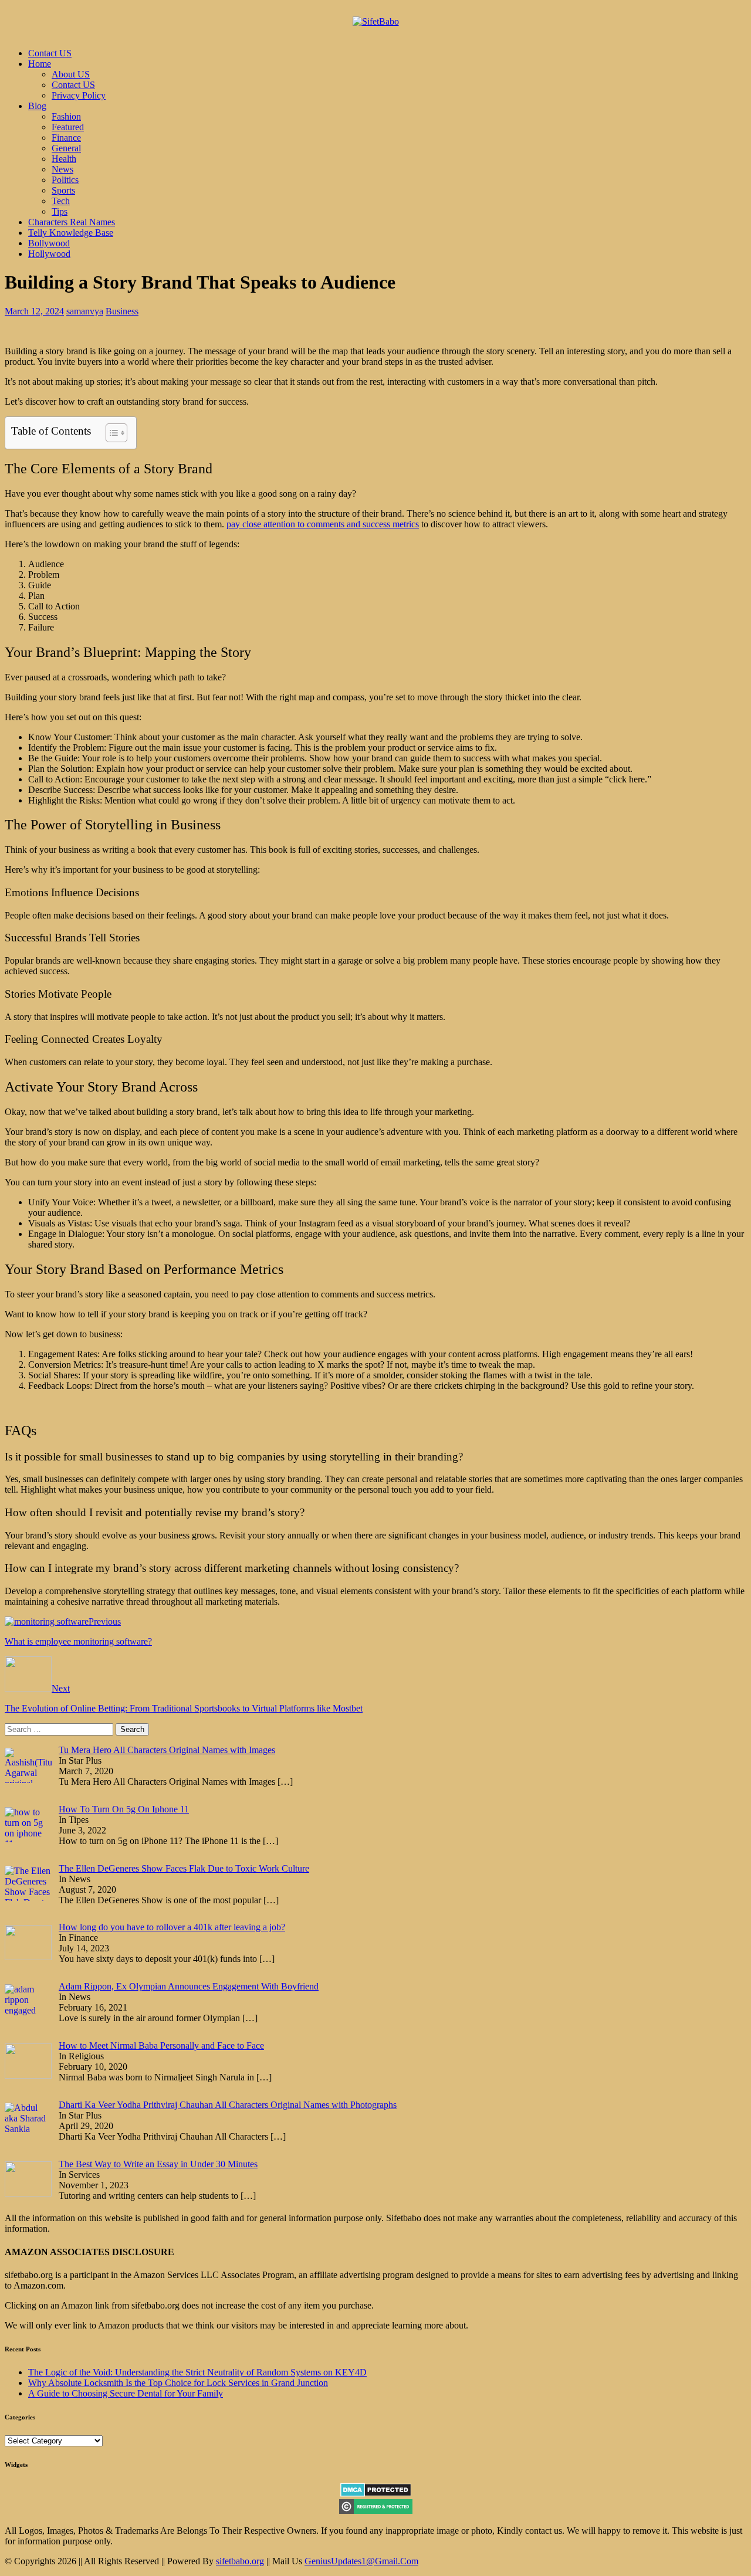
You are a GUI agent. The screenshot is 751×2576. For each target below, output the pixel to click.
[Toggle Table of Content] (111, 433)
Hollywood (49, 254)
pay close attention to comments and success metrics (323, 524)
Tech (61, 201)
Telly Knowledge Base (71, 233)
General (66, 148)
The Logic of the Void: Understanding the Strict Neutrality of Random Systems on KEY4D (197, 2372)
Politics (65, 180)
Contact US (50, 53)
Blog (37, 106)
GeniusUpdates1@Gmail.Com (361, 2561)
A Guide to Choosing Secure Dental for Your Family (126, 2393)
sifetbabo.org (240, 2561)
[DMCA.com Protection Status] (376, 2494)
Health (64, 159)
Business (122, 311)
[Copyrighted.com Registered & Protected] (376, 2511)
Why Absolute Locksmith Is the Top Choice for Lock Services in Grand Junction (178, 2383)
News (62, 169)
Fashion (66, 116)
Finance (66, 138)
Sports (63, 190)
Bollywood (49, 243)
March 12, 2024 (34, 311)
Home (40, 64)
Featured (68, 127)
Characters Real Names (72, 222)
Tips (60, 211)
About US (71, 74)
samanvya (85, 311)
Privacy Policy (79, 95)
